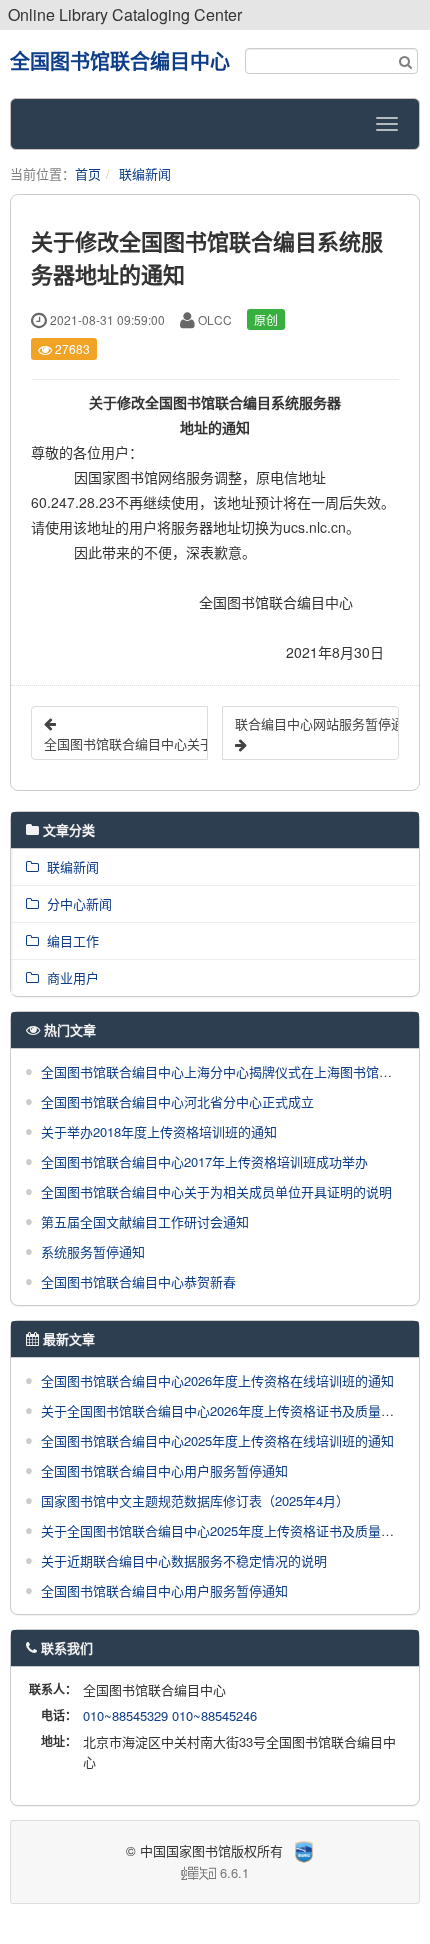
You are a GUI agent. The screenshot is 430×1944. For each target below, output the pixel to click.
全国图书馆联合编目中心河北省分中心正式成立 (177, 1101)
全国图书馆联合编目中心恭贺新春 (138, 1281)
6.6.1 (137, 1873)
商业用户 (69, 977)
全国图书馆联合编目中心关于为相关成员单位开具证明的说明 (216, 1191)
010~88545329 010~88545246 (170, 1715)
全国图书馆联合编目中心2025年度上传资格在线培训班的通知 (217, 1440)
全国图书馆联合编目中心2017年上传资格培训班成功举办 (204, 1161)
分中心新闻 (75, 903)
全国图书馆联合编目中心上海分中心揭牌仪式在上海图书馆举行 (223, 1071)
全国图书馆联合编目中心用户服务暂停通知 (164, 1470)
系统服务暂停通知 (93, 1251)
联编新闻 (145, 173)
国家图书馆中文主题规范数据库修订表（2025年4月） (195, 1500)
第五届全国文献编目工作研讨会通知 (145, 1221)
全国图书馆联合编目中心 (120, 60)
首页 (88, 173)
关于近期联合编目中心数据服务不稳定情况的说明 (184, 1560)
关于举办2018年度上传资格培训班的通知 (159, 1131)
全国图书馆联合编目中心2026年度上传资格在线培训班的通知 (217, 1380)
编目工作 (69, 940)
